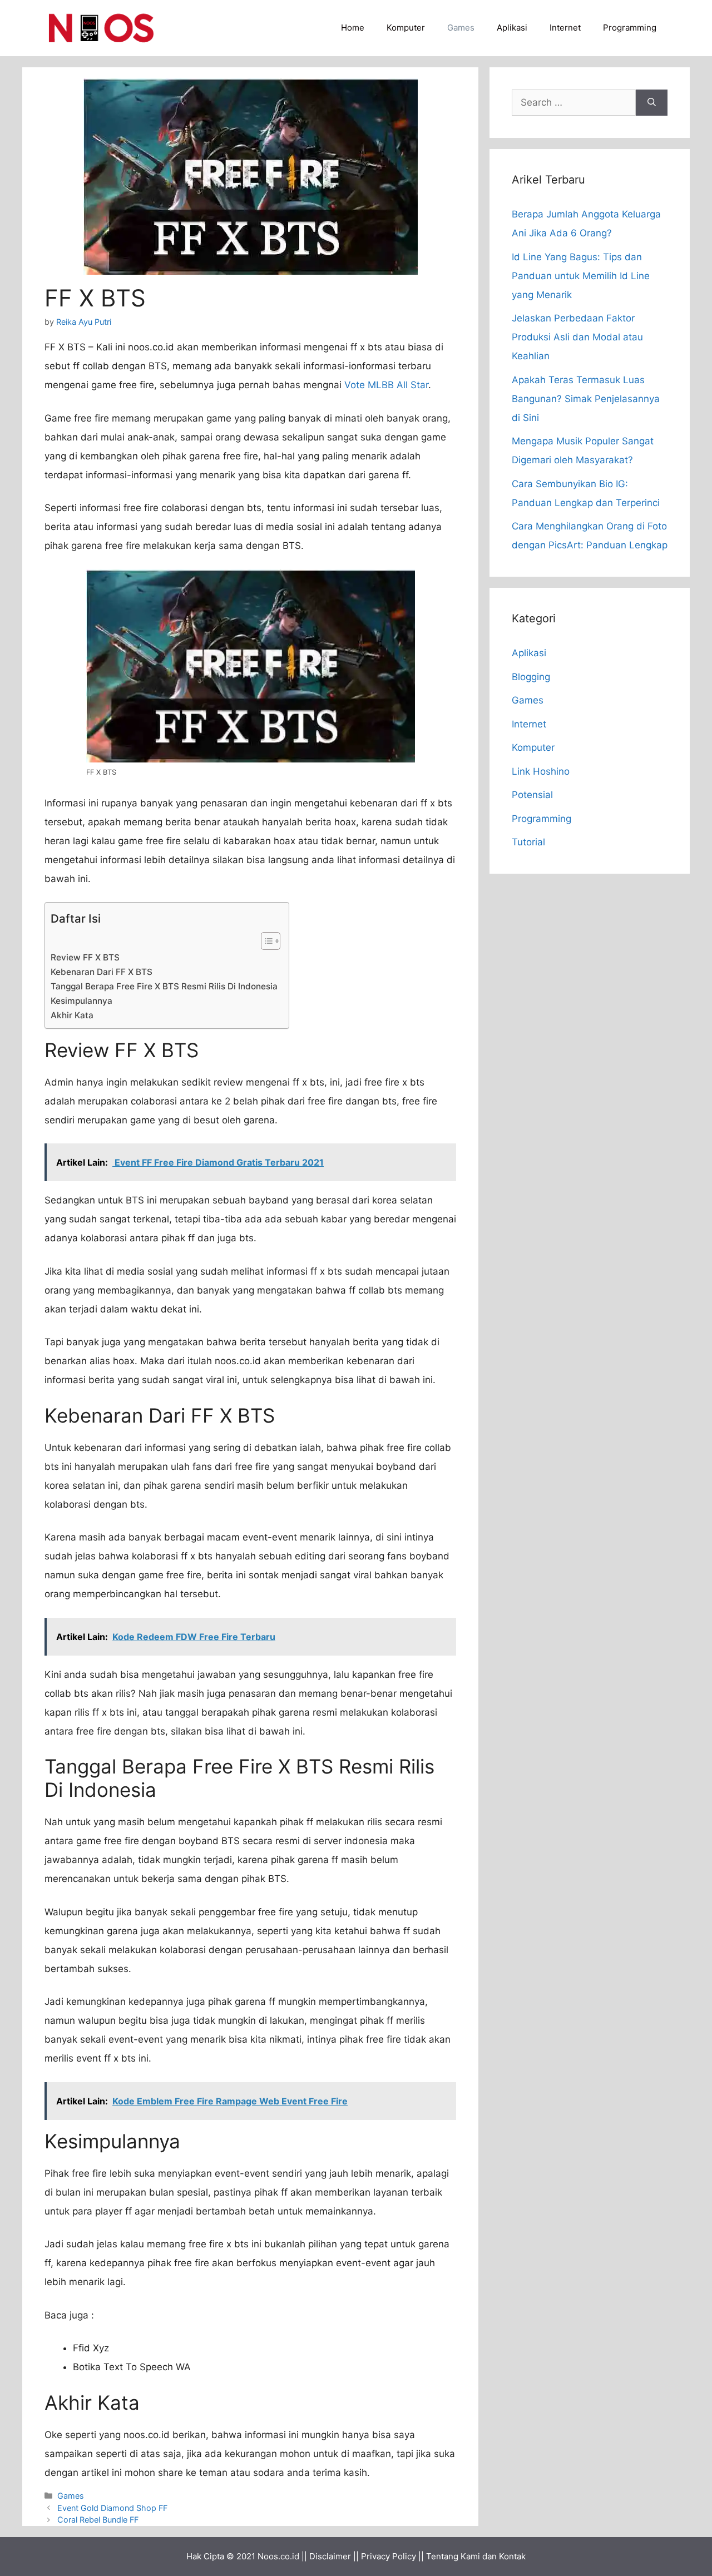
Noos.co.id (278, 2556)
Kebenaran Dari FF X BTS (102, 972)
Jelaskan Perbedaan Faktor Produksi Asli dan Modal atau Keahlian (577, 337)
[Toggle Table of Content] (265, 941)
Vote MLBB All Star (386, 385)
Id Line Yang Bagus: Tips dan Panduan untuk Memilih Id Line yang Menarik (581, 276)
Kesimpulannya (81, 1001)
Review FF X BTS (85, 957)
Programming (630, 28)
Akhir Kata (72, 1015)
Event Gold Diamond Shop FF (112, 2508)
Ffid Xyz (91, 2348)
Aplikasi (512, 28)
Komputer (406, 28)
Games (461, 28)
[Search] (652, 103)
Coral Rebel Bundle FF (98, 2520)
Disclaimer (330, 2556)
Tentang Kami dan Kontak (476, 2556)
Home (353, 28)
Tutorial (528, 842)
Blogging (531, 677)
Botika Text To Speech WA (132, 2367)
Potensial (532, 795)
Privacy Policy (389, 2556)
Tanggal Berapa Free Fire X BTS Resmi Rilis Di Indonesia (164, 986)
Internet (565, 28)
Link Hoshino (541, 771)
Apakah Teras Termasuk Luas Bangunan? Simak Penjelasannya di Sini (586, 399)
